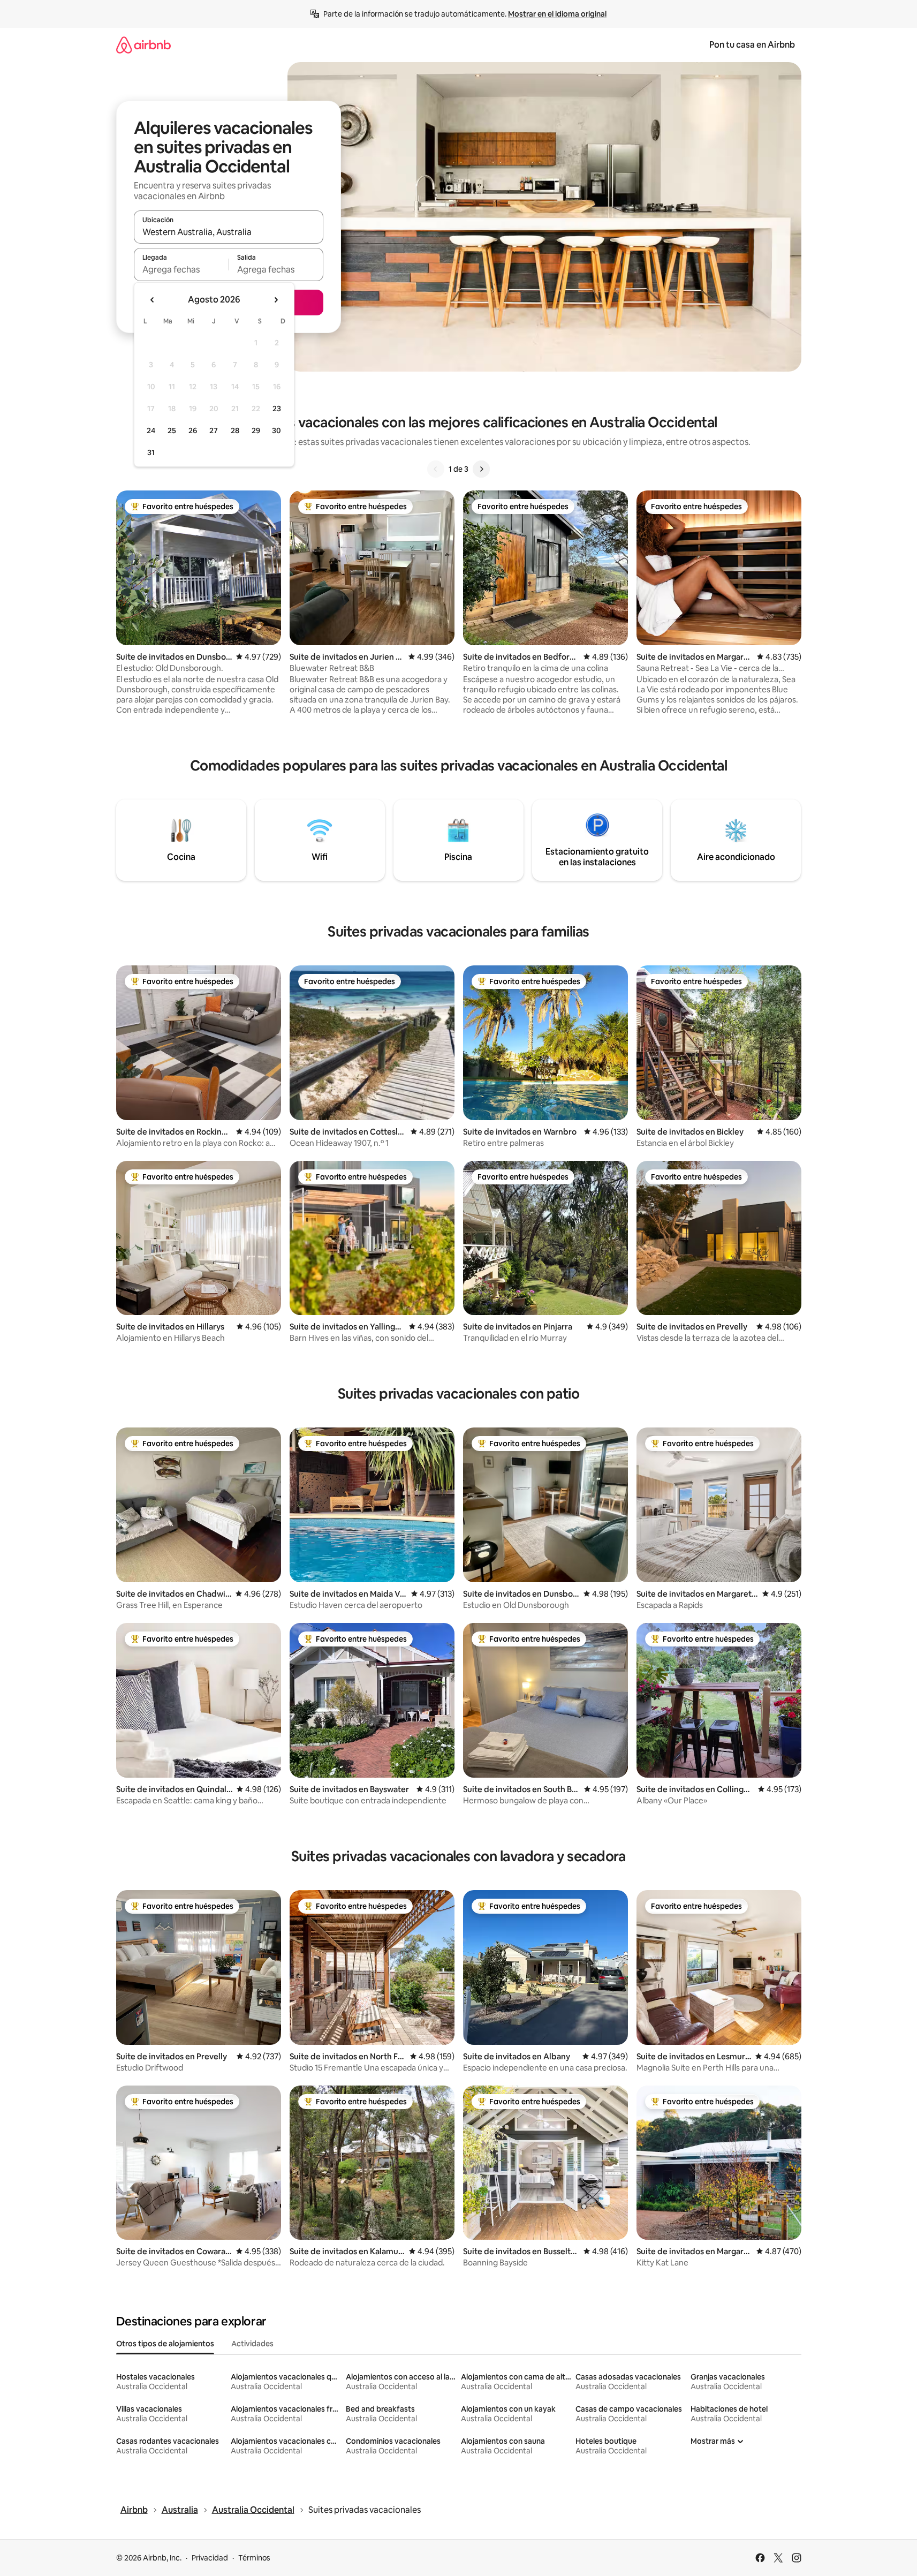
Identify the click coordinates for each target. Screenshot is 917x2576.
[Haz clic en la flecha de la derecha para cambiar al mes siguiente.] (276, 300)
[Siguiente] (481, 469)
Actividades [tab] (252, 2344)
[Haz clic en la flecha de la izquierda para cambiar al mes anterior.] (153, 300)
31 (151, 452)
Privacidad (210, 2558)
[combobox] (229, 232)
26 (193, 430)
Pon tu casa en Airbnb (752, 45)
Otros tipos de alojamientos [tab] (165, 2344)
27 (214, 430)
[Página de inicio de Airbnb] (143, 45)
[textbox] (181, 269)
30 (276, 430)
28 (235, 430)
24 (151, 430)
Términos (254, 2558)
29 (256, 430)
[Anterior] (436, 469)
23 (277, 409)
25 (172, 430)
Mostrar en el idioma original (557, 14)
